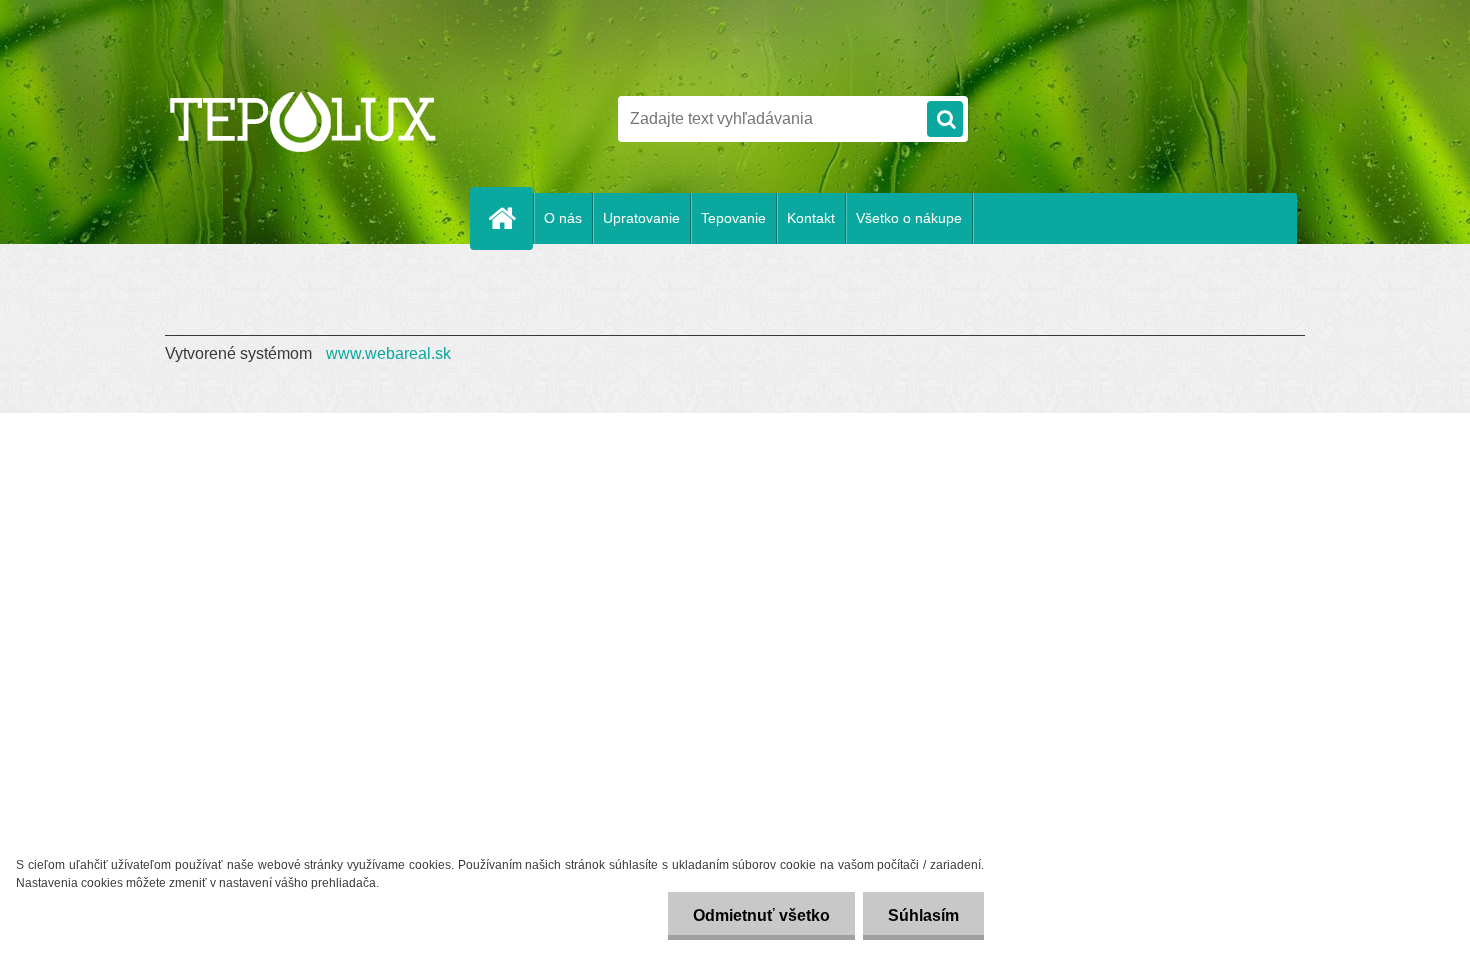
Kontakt (811, 218)
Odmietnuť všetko (761, 915)
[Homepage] (510, 218)
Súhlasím (923, 915)
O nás (563, 218)
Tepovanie (733, 218)
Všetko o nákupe (909, 218)
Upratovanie (641, 218)
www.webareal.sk (388, 353)
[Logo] (302, 119)
